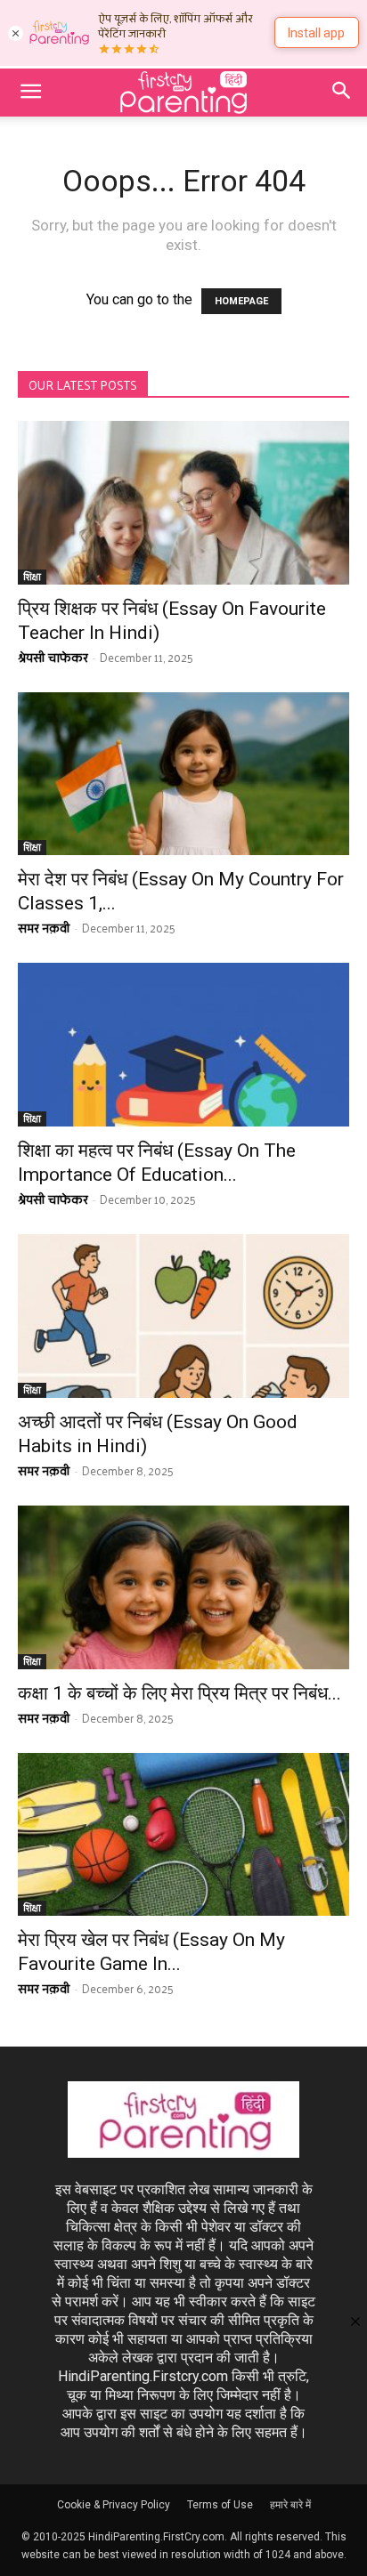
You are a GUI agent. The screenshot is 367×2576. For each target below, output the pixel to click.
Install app (316, 33)
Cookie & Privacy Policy (114, 2505)
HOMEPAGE (241, 301)
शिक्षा (32, 577)
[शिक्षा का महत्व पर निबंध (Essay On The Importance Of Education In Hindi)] (183, 1045)
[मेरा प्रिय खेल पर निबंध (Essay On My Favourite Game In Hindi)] (183, 1835)
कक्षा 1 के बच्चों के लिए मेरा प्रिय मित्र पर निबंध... (179, 1693)
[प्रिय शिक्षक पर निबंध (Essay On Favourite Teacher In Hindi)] (183, 503)
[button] (30, 93)
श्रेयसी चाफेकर (53, 657)
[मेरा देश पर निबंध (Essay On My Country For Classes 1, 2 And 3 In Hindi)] (183, 774)
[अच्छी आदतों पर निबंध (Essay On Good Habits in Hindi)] (183, 1316)
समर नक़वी (44, 928)
